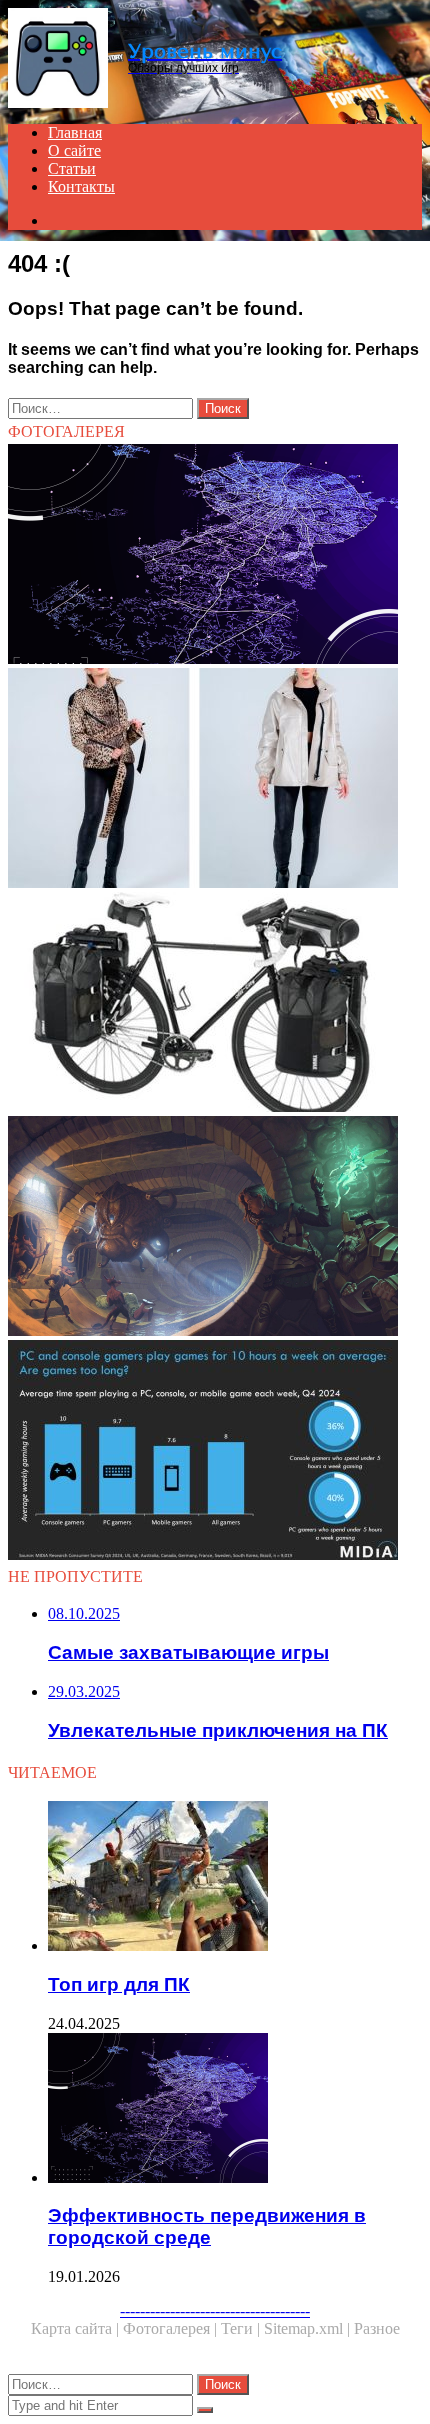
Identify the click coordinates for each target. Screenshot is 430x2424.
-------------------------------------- (215, 2310)
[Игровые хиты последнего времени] (215, 1452)
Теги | (242, 2328)
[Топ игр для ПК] (235, 1878)
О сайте (74, 150)
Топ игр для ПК (119, 1984)
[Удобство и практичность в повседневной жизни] (215, 780)
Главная (75, 132)
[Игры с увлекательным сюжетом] (215, 1228)
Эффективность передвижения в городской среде (207, 2226)
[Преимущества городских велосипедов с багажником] (215, 1004)
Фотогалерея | (172, 2328)
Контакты (81, 186)
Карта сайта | (77, 2328)
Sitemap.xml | (309, 2328)
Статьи (72, 168)
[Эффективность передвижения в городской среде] (215, 556)
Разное (377, 2328)
